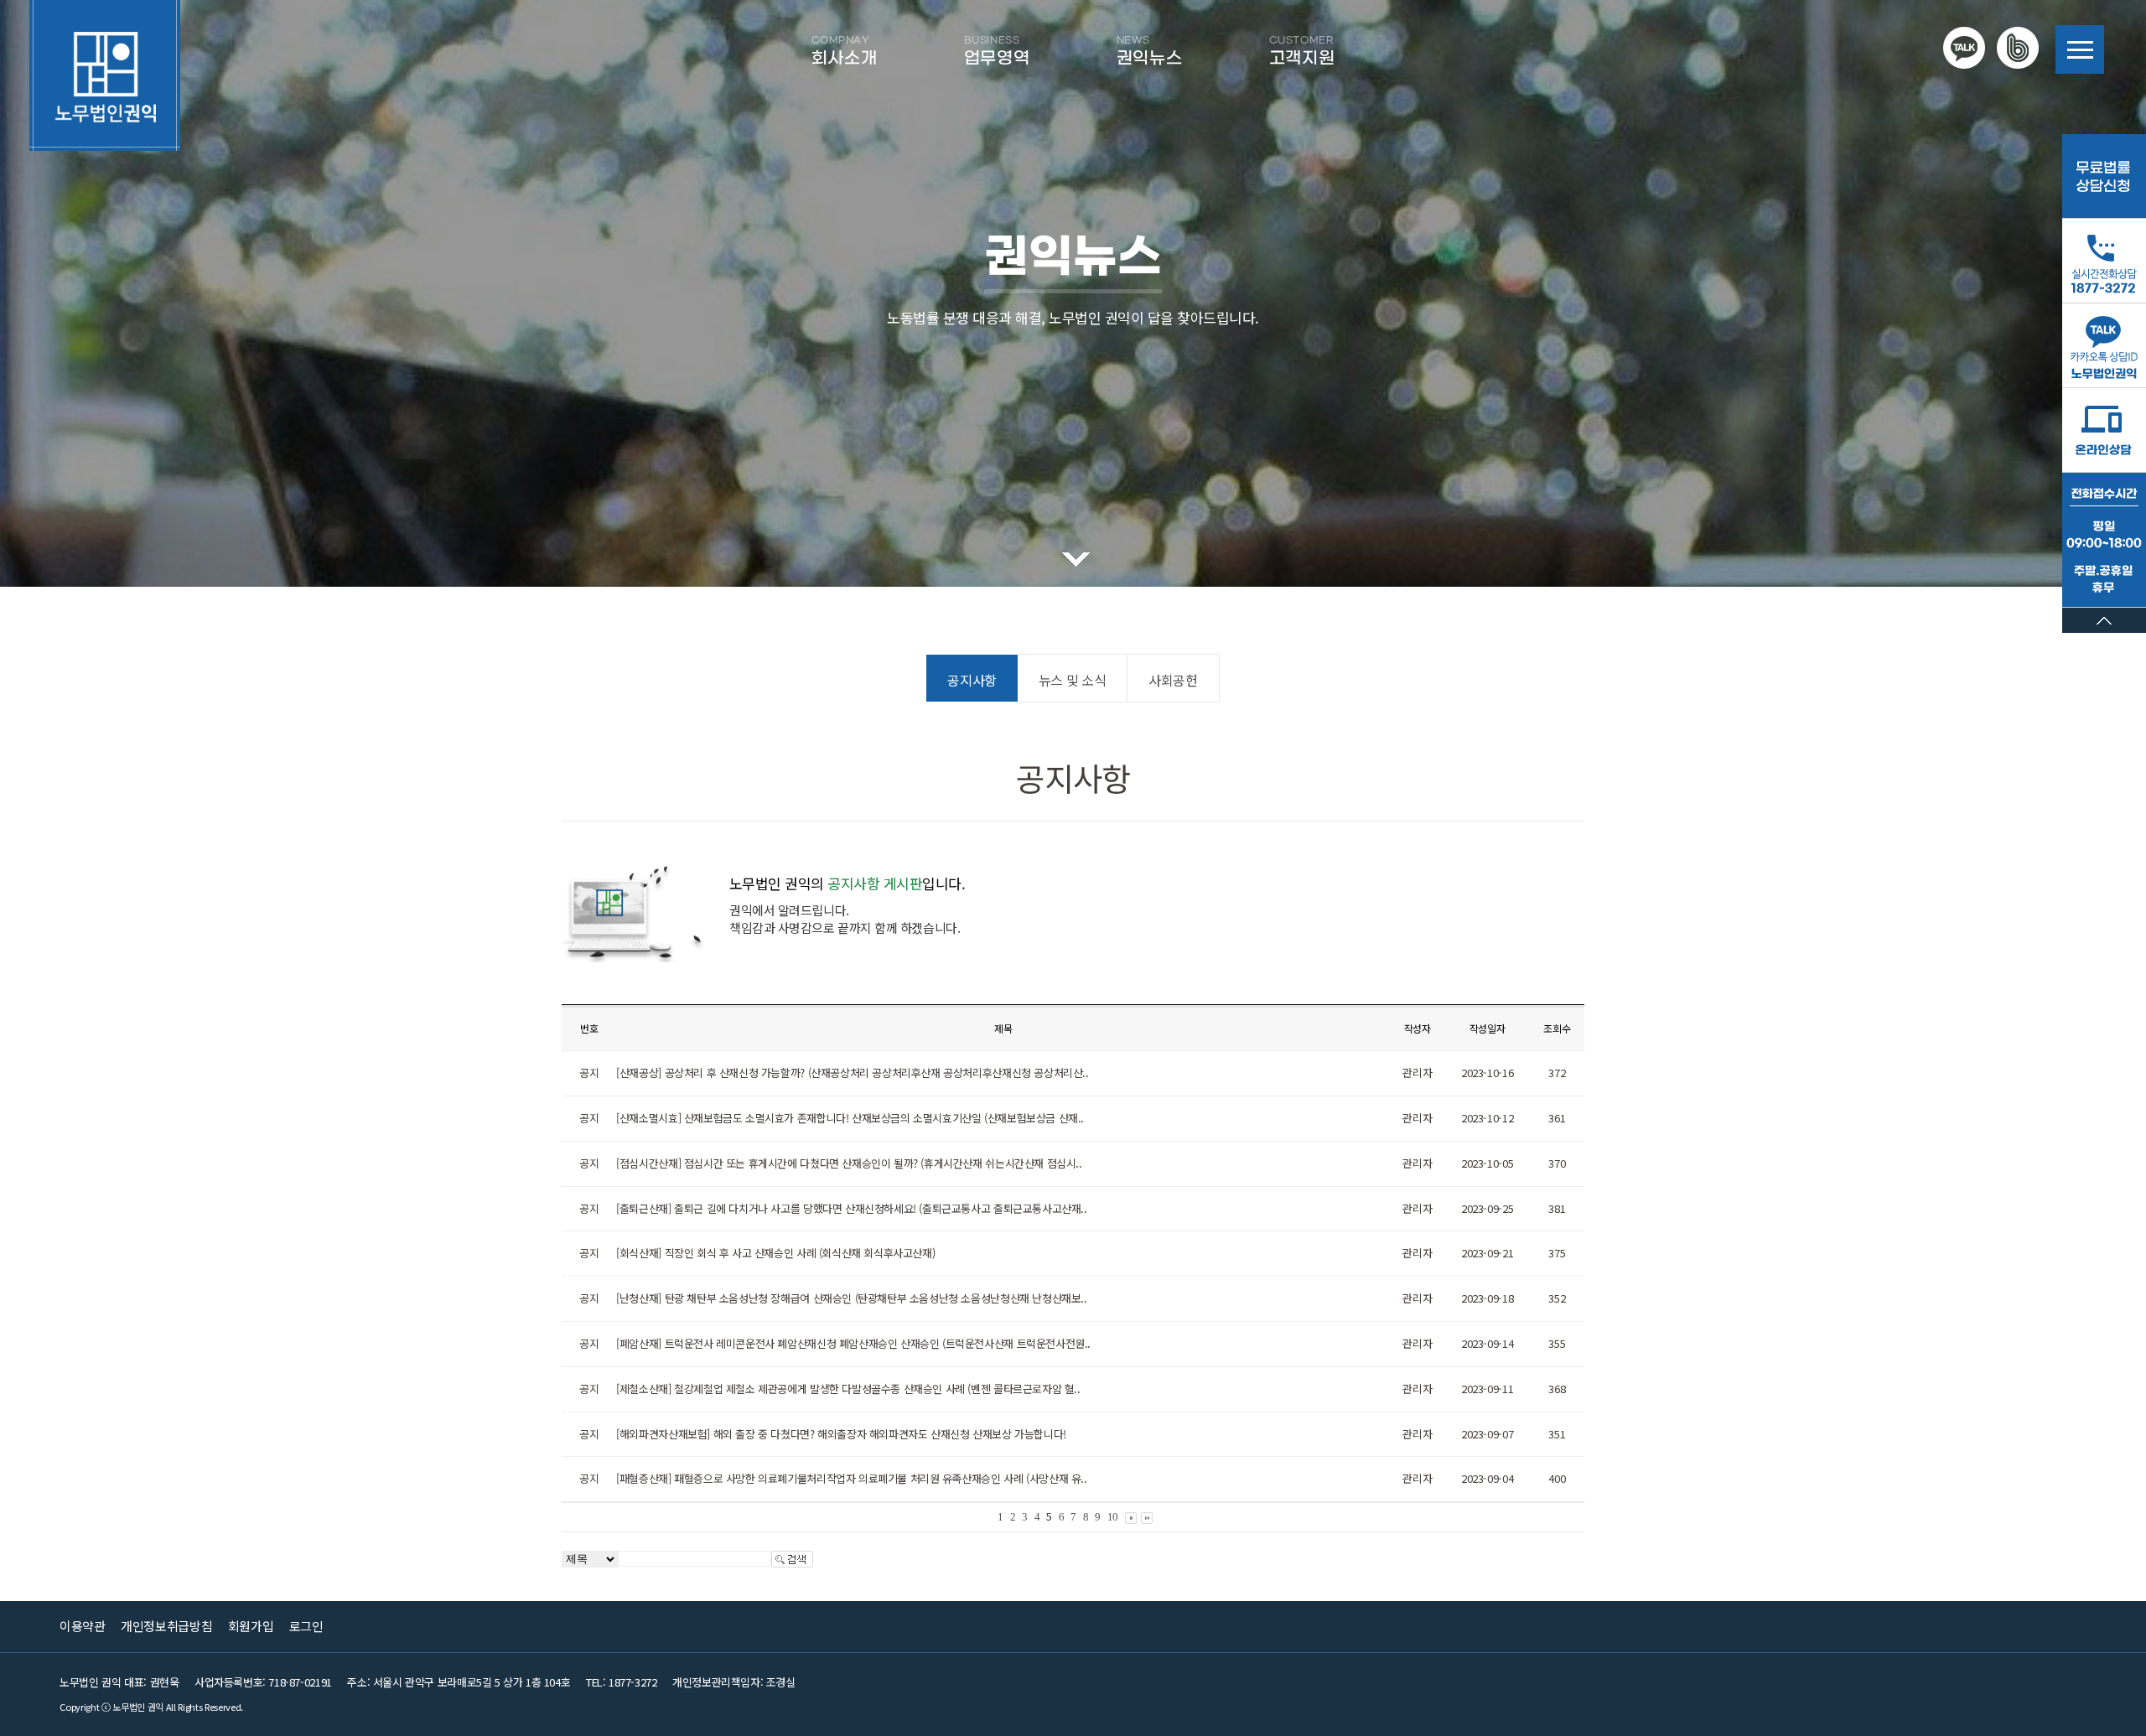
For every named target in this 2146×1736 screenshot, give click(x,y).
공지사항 (972, 680)
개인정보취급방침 (166, 1626)
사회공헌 (1173, 680)
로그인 (306, 1626)
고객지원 (1302, 51)
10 (1113, 1517)
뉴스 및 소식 (1072, 680)
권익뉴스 (1149, 51)
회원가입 (251, 1626)
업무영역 (997, 51)
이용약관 (82, 1626)
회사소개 (844, 51)
